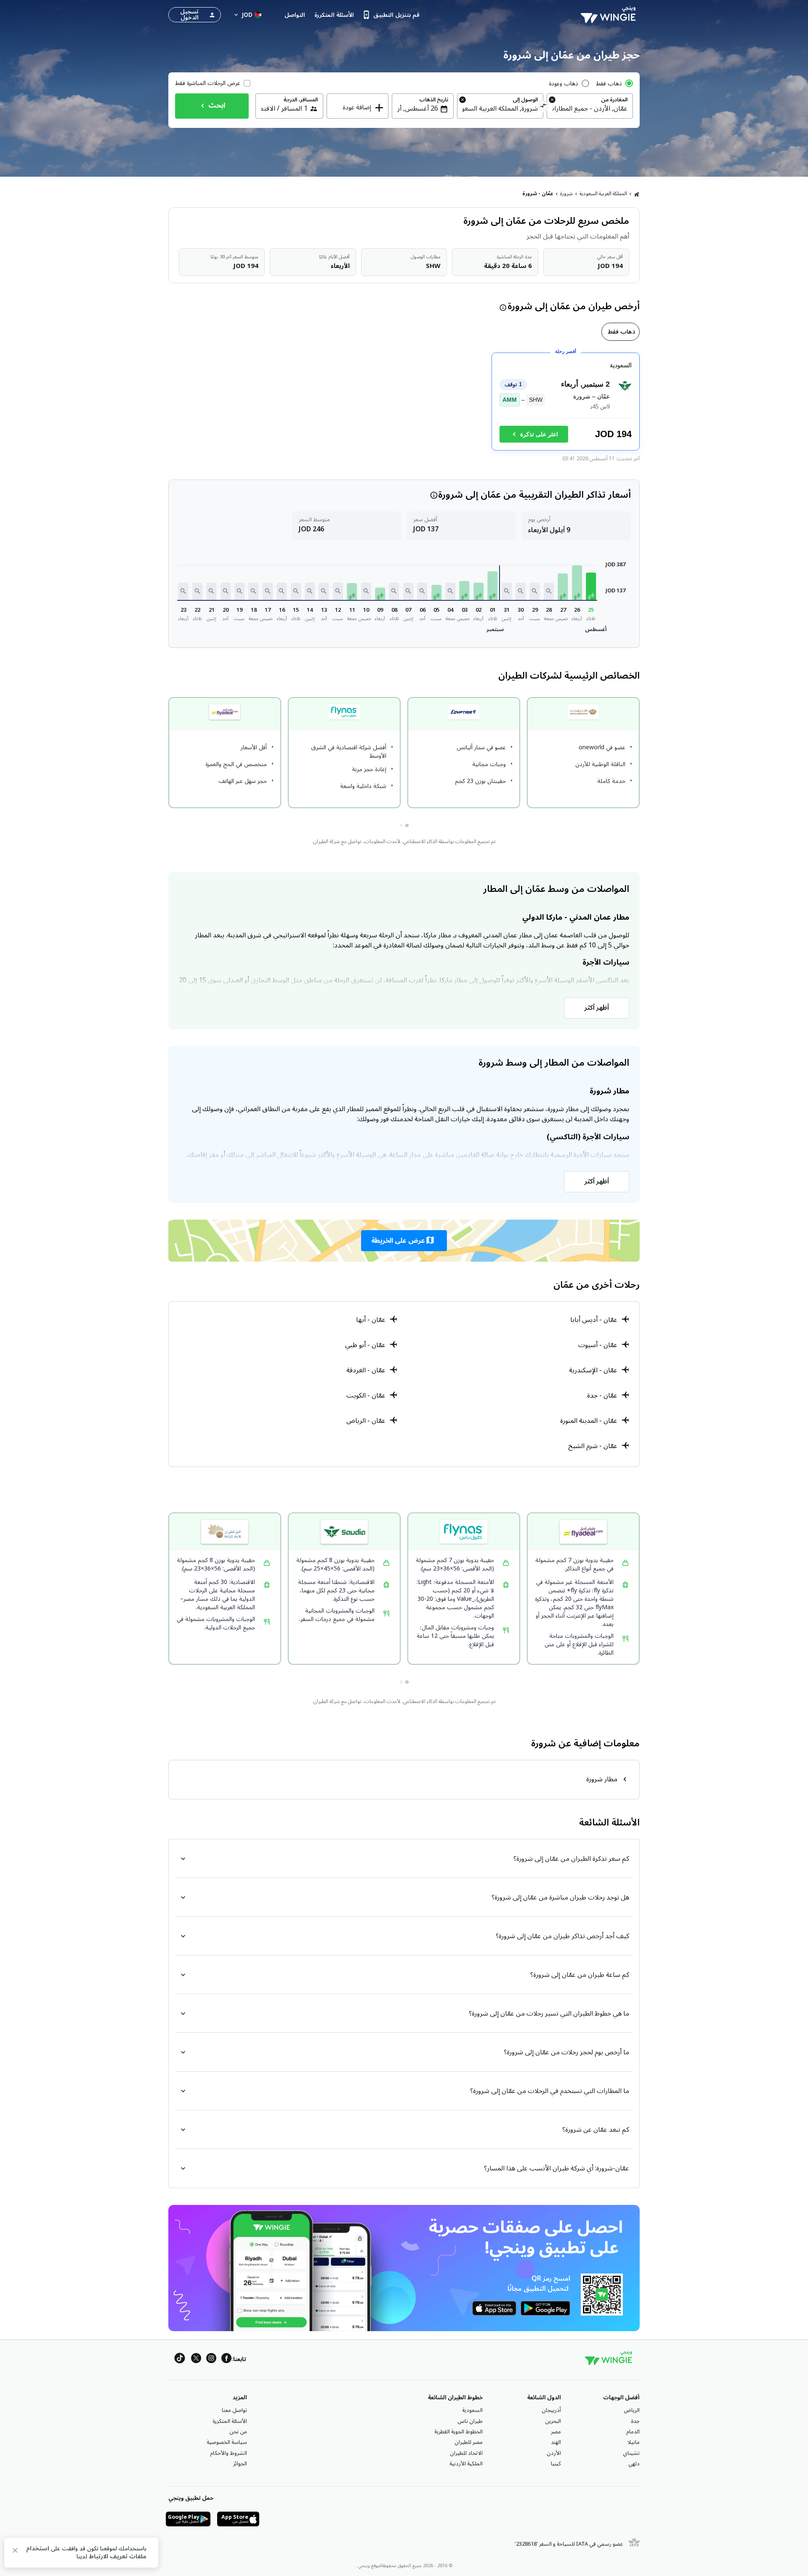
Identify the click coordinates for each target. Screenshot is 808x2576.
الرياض (632, 2410)
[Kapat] (15, 2552)
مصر (556, 2432)
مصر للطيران (469, 2442)
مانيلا (634, 2442)
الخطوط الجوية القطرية (458, 2432)
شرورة (566, 194)
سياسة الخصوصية (227, 2442)
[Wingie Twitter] (196, 2360)
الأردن (554, 2453)
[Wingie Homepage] (610, 15)
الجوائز (240, 2464)
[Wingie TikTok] (180, 2360)
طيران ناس (470, 2421)
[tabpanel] (404, 405)
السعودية (472, 2410)
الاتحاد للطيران (466, 2453)
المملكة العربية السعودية (603, 194)
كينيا (556, 2464)
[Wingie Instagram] (211, 2360)
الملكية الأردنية (466, 2464)
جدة (635, 2421)
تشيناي (631, 2453)
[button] (591, 586)
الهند (556, 2442)
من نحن (238, 2432)
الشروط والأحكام (229, 2453)
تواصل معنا (234, 2410)
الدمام (633, 2432)
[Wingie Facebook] (226, 2360)
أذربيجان (551, 2410)
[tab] (621, 332)
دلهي (634, 2464)
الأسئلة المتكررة (230, 2421)
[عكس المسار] (544, 107)
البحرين (553, 2421)
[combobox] (590, 109)
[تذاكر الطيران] (637, 194)
